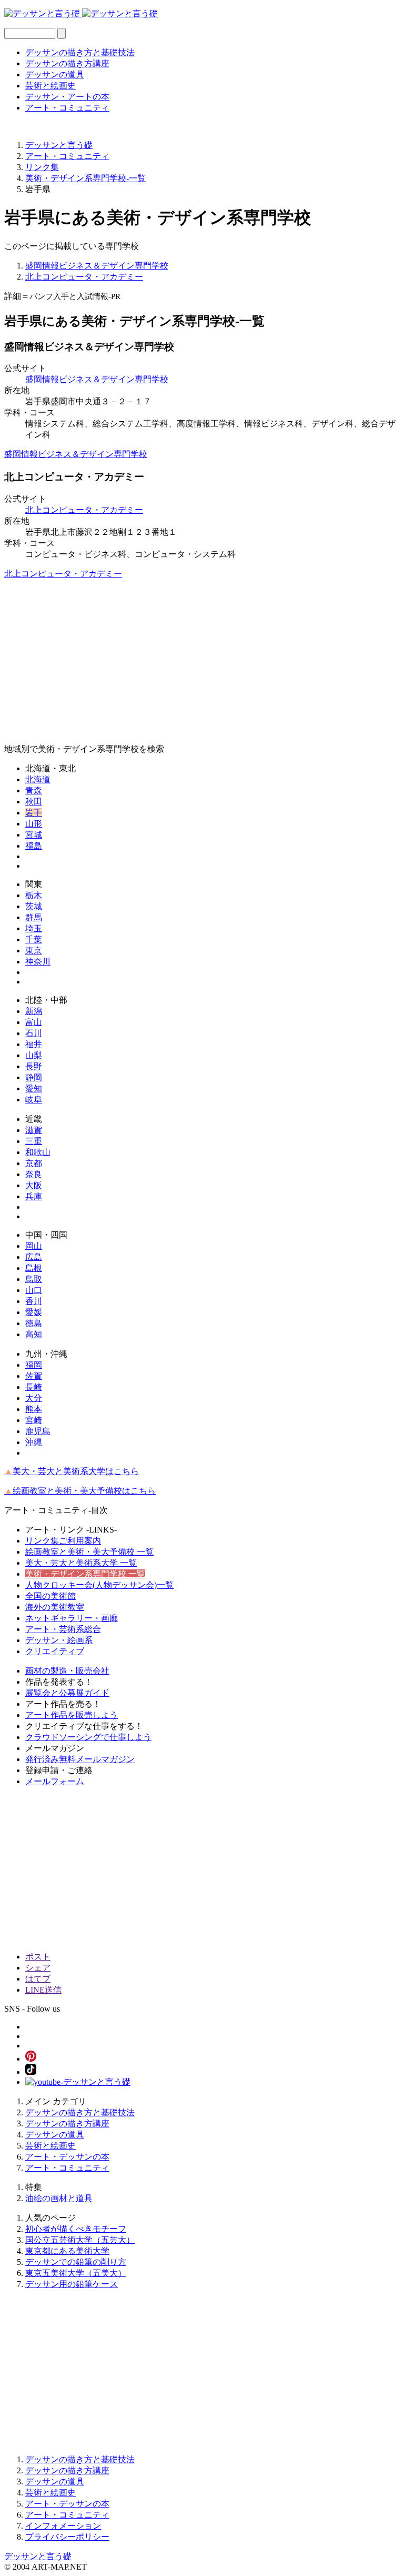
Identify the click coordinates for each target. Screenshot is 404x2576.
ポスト (38, 1957)
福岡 (34, 1365)
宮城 (34, 835)
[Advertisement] (202, 662)
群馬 (34, 917)
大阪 (34, 1185)
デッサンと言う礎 (38, 2556)
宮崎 (34, 1420)
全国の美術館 (50, 1596)
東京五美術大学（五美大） (76, 2273)
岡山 (34, 1246)
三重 (34, 1141)
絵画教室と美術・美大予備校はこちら (80, 1491)
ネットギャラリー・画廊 (72, 1618)
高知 (34, 1334)
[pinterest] (31, 2059)
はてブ (38, 1979)
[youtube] (78, 2082)
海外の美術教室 (55, 1607)
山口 (34, 1290)
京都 (34, 1163)
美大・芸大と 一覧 (81, 1563)
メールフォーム (55, 1781)
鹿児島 (38, 1431)
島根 (34, 1268)
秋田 (34, 802)
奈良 (34, 1174)
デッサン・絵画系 (59, 1640)
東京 (34, 951)
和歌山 (38, 1152)
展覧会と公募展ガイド (67, 1693)
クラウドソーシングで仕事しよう (88, 1737)
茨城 (34, 906)
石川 (34, 1033)
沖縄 (34, 1442)
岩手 (34, 813)
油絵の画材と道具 (59, 2198)
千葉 (34, 939)
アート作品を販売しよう (72, 1715)
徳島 (34, 1323)
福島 (34, 846)
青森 (34, 790)
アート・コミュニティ (67, 108)
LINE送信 (43, 1990)
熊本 (34, 1409)
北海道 (38, 779)
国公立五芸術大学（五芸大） (80, 2240)
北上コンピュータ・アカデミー (84, 277)
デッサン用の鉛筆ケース (72, 2284)
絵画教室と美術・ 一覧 (89, 1552)
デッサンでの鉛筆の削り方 (76, 2262)
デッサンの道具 (55, 74)
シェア (38, 1968)
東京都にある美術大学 (67, 2251)
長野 (34, 1066)
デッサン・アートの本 (67, 97)
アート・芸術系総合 (63, 1629)
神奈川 (38, 962)
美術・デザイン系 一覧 (85, 1574)
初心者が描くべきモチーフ (76, 2229)
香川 (34, 1301)
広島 (34, 1257)
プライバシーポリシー (67, 2537)
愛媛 (34, 1312)
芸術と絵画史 (50, 86)
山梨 (34, 1055)
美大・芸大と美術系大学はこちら (72, 1471)
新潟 (34, 1011)
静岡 (34, 1077)
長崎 (34, 1387)
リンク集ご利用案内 (63, 1541)
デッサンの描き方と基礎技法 (80, 52)
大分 (34, 1398)
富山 (34, 1022)
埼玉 (34, 928)
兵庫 (34, 1196)
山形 (34, 824)
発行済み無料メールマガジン (80, 1759)
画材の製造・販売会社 (67, 1671)
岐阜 (34, 1100)
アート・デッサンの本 (67, 2157)
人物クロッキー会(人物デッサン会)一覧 (99, 1585)
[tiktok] (31, 2072)
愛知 (34, 1088)
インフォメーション (63, 2526)
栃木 (34, 895)
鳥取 (34, 1279)
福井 (34, 1044)
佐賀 (34, 1376)
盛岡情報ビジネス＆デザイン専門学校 (97, 266)
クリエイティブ (55, 1651)
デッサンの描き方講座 (67, 63)
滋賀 (34, 1130)
